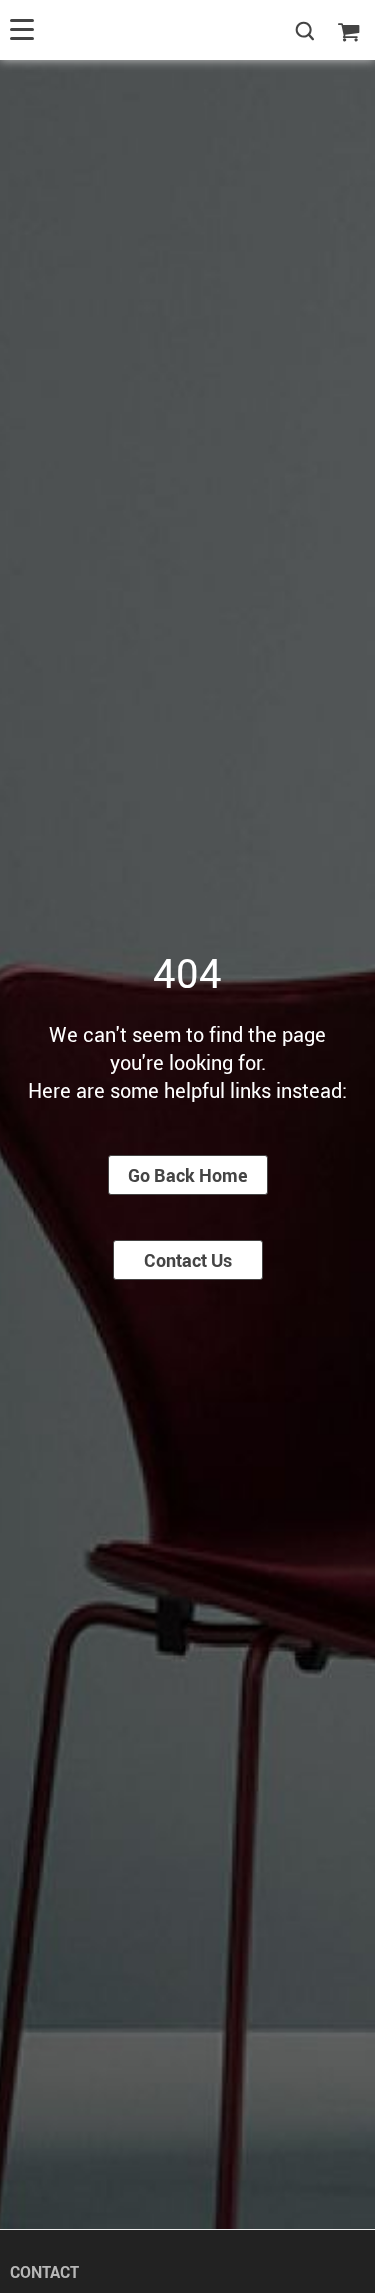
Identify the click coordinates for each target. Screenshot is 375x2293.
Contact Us (188, 1260)
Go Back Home (188, 1175)
